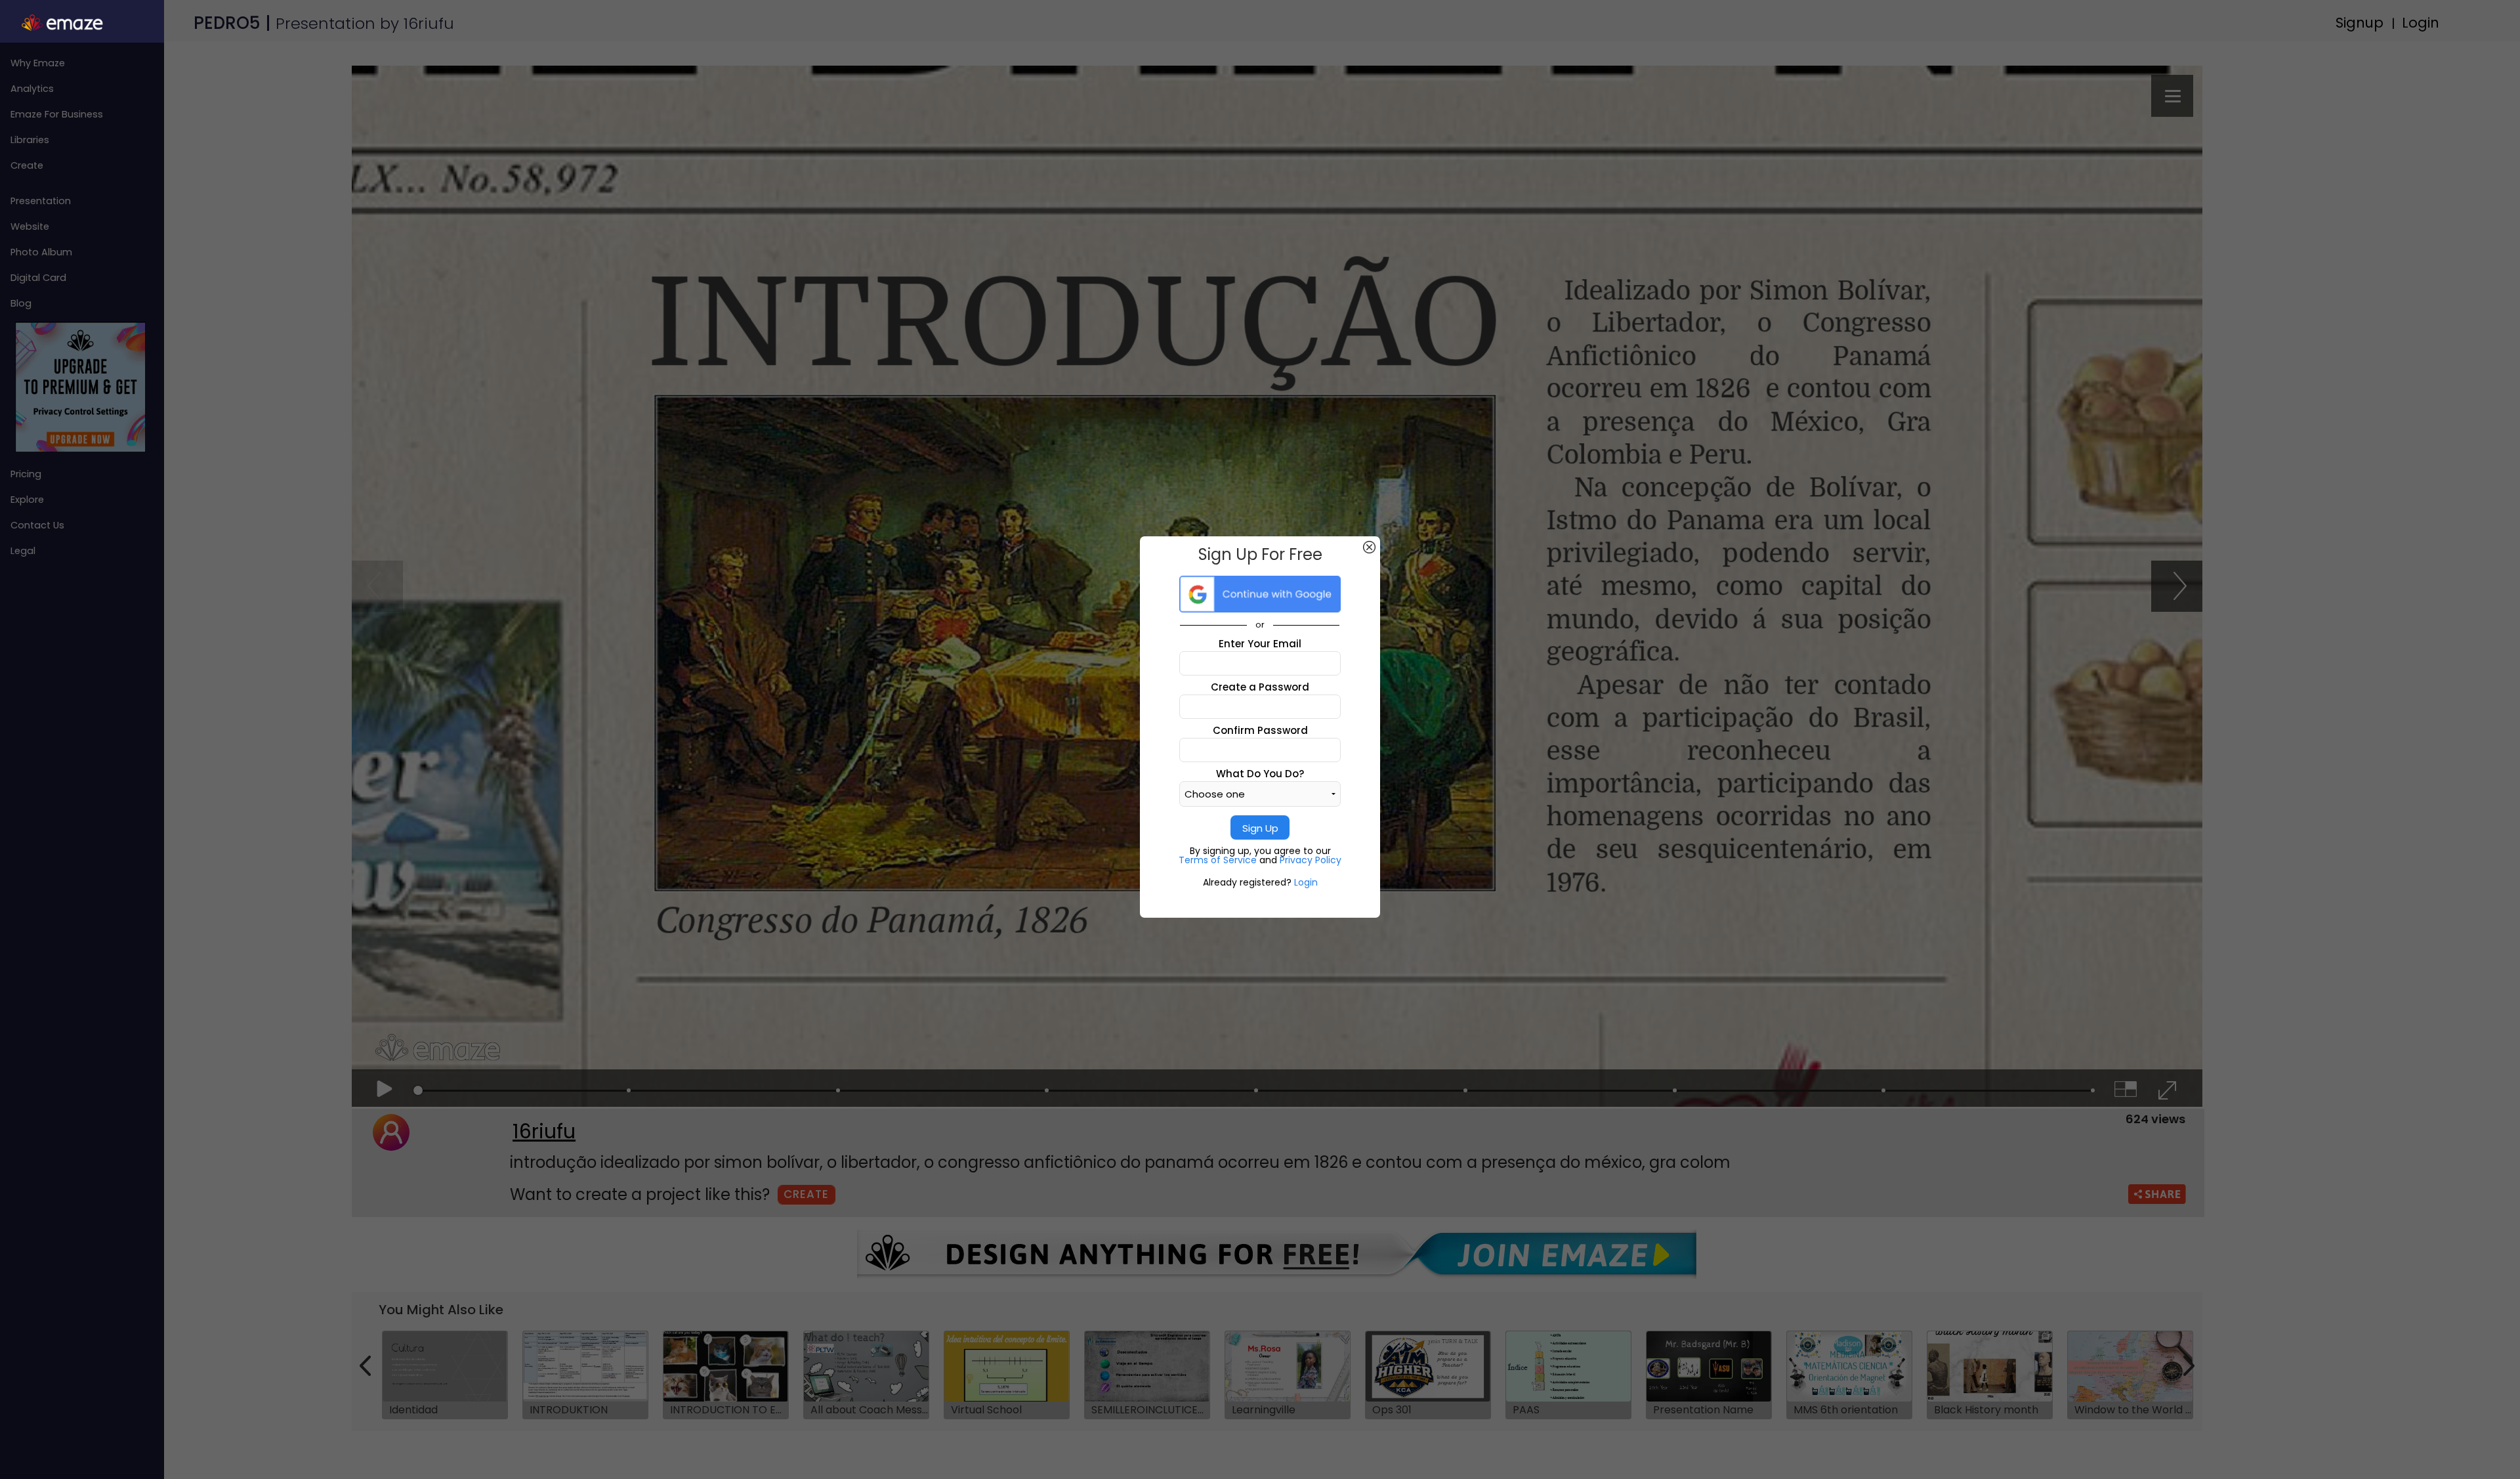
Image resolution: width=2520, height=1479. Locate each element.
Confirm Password (1260, 730)
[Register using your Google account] (1260, 594)
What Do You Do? (1260, 774)
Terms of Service (1219, 860)
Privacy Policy (1311, 860)
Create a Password (1260, 687)
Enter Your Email (1260, 644)
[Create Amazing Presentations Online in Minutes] (82, 23)
